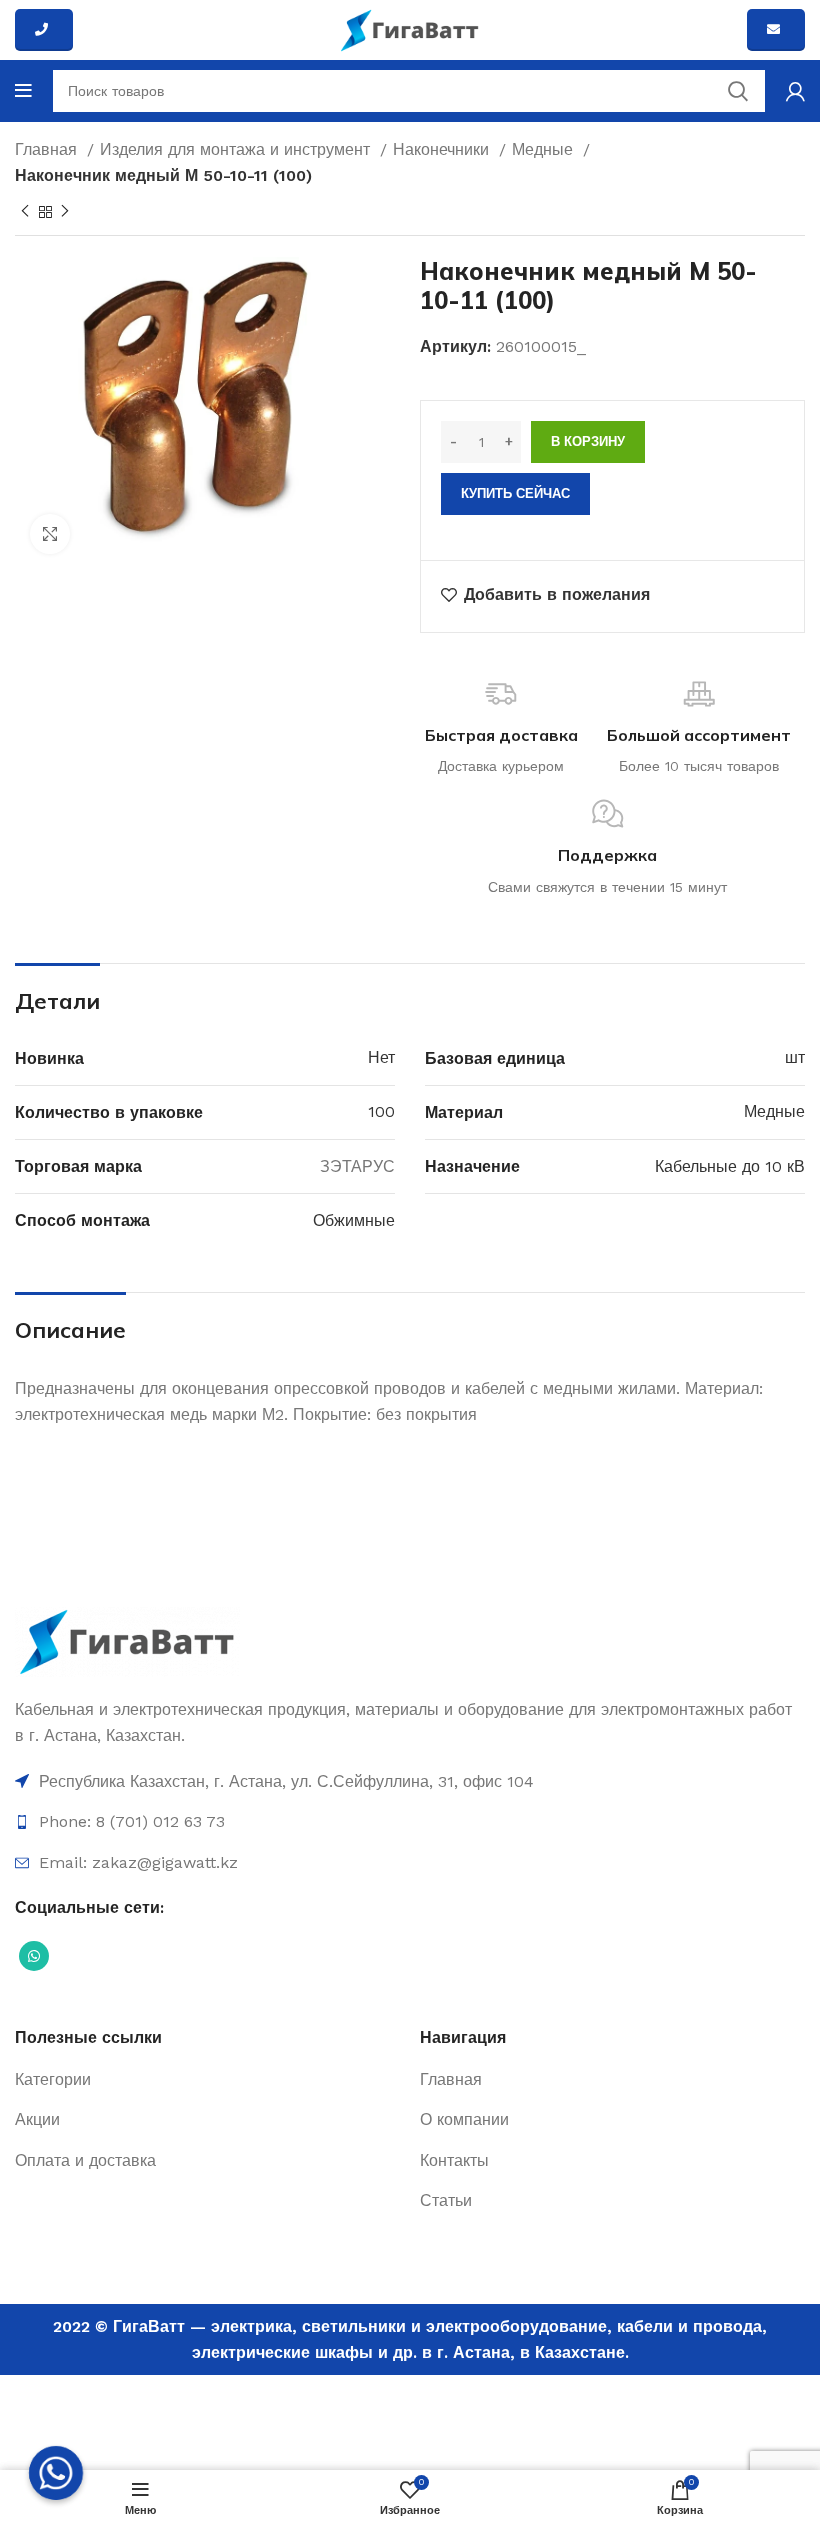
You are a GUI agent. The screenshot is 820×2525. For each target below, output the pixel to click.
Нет (381, 1057)
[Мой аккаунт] (795, 91)
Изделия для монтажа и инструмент (237, 149)
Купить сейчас (515, 493)
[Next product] (65, 212)
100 (381, 1111)
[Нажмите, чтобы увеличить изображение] (50, 534)
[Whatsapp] (56, 2473)
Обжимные (354, 1220)
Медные (545, 149)
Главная (48, 149)
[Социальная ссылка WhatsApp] (34, 1956)
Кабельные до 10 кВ (730, 1166)
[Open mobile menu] (23, 91)
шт (795, 1057)
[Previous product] (25, 212)
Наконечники (443, 149)
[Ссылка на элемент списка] (410, 1782)
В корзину (588, 441)
